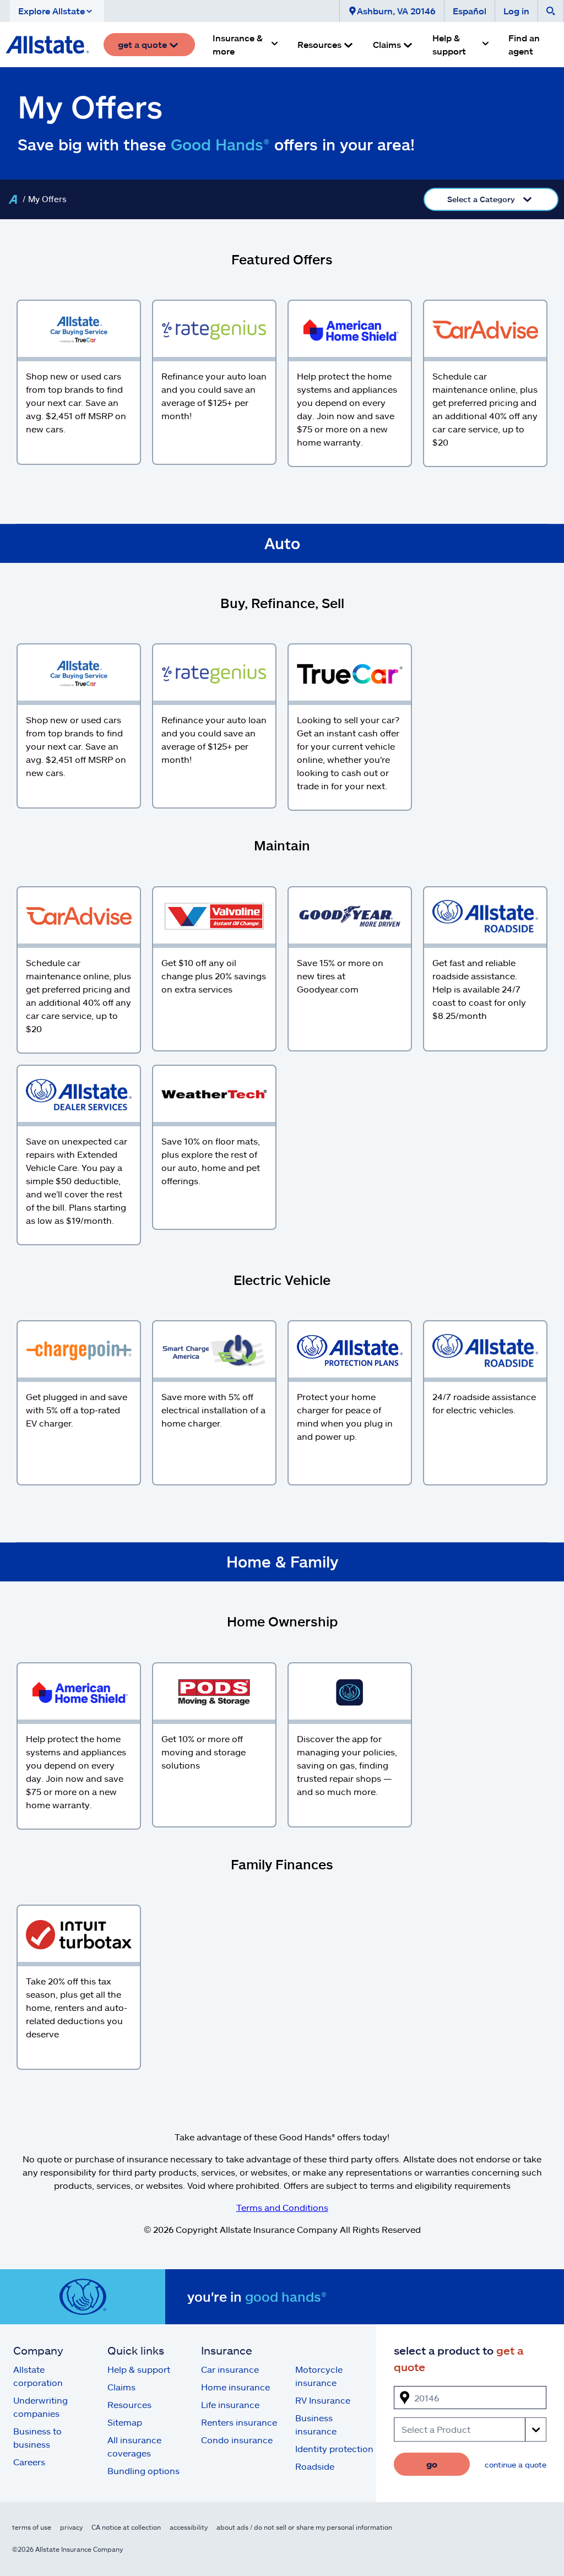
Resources (129, 2404)
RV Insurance (323, 2400)
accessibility (189, 2527)
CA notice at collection (126, 2527)
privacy (71, 2527)
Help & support (139, 2369)
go (432, 2464)
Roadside (315, 2466)
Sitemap (125, 2422)
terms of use (32, 2527)
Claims (121, 2387)
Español (470, 11)
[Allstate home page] (47, 45)
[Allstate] (13, 199)
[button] (57, 11)
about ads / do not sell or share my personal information (304, 2527)
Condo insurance (237, 2440)
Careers (29, 2462)
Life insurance (230, 2404)
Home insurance (235, 2387)
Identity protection (334, 2448)
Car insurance (230, 2369)
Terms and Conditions (282, 2207)
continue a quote (516, 2464)
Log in (516, 11)
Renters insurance (239, 2422)
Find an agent (524, 44)
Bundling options (143, 2471)
